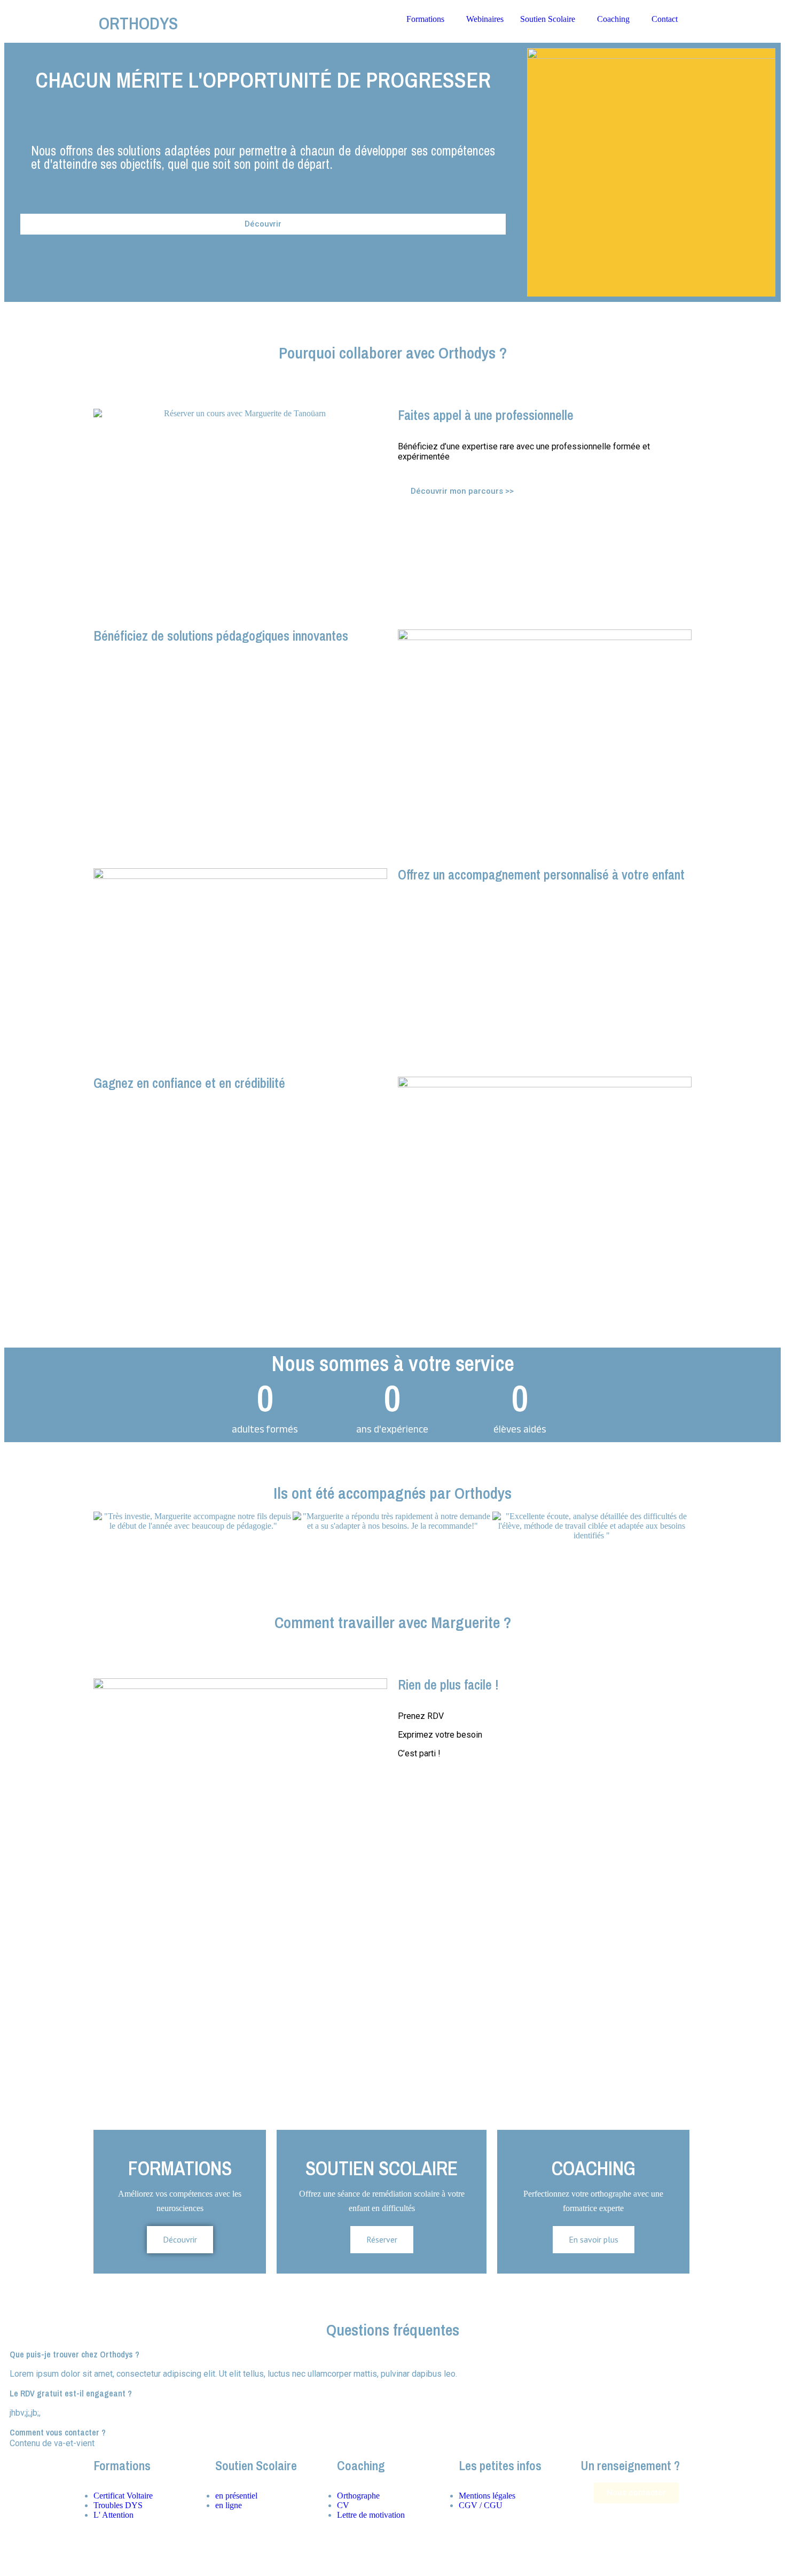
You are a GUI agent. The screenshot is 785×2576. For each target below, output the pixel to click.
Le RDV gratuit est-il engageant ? (71, 2393)
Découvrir (180, 2239)
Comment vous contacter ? (58, 2432)
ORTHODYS (138, 23)
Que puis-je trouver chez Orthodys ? (74, 2354)
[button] (104, 1531)
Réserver (382, 2239)
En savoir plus (594, 2239)
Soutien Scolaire (548, 19)
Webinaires (485, 19)
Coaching (613, 19)
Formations (425, 19)
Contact (665, 19)
